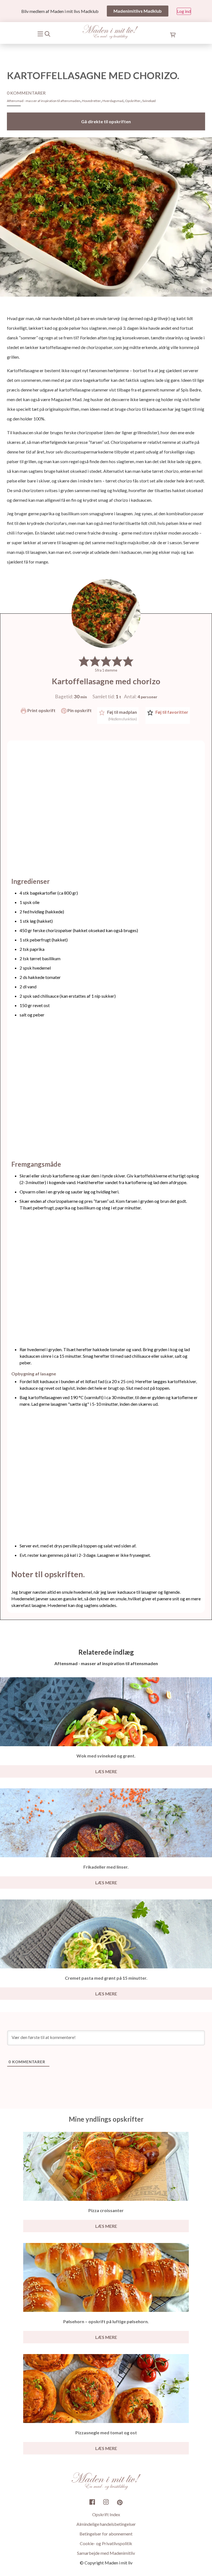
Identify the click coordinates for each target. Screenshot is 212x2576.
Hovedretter (91, 101)
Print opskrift (41, 710)
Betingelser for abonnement (106, 2534)
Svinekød (149, 101)
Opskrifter (133, 101)
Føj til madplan (122, 715)
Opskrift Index (106, 2515)
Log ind (184, 11)
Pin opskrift (79, 710)
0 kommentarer (26, 93)
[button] (84, 661)
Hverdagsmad (113, 101)
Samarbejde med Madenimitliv (106, 2553)
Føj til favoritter (171, 712)
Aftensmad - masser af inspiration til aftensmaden (44, 101)
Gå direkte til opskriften (106, 121)
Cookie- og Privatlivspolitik (106, 2544)
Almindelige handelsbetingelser (106, 2524)
